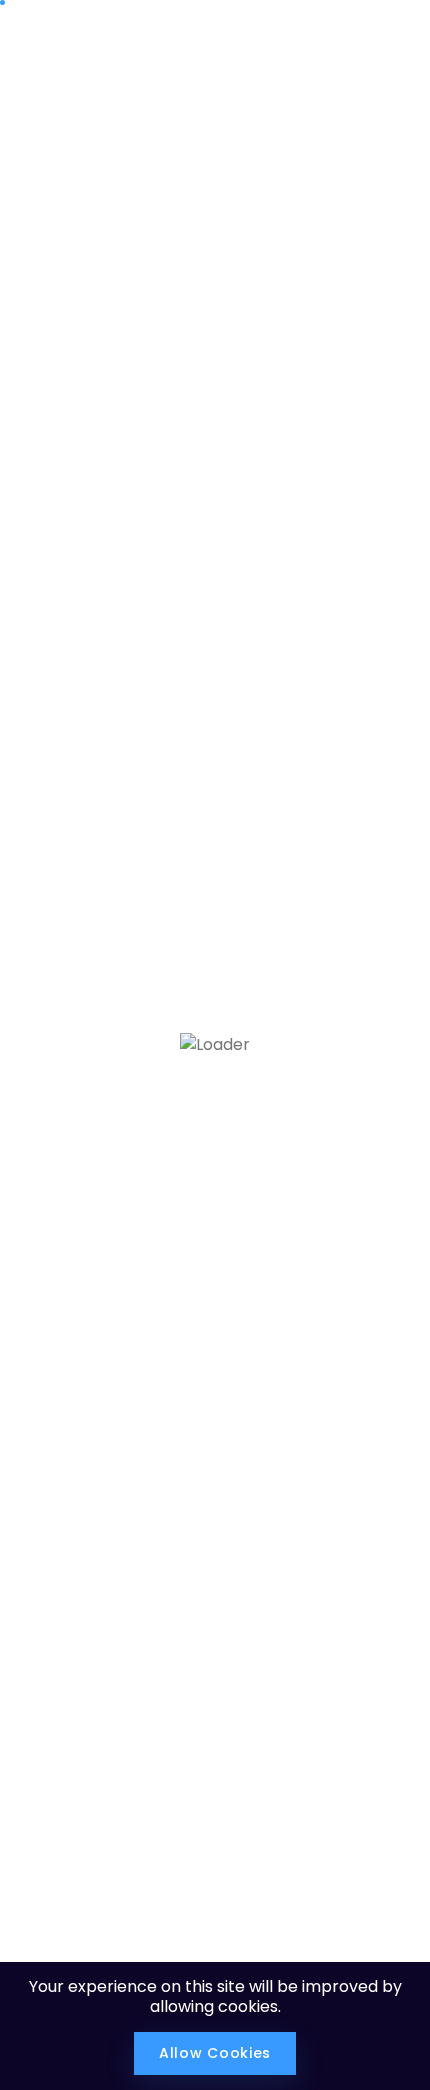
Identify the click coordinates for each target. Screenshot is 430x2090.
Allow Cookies (215, 2053)
